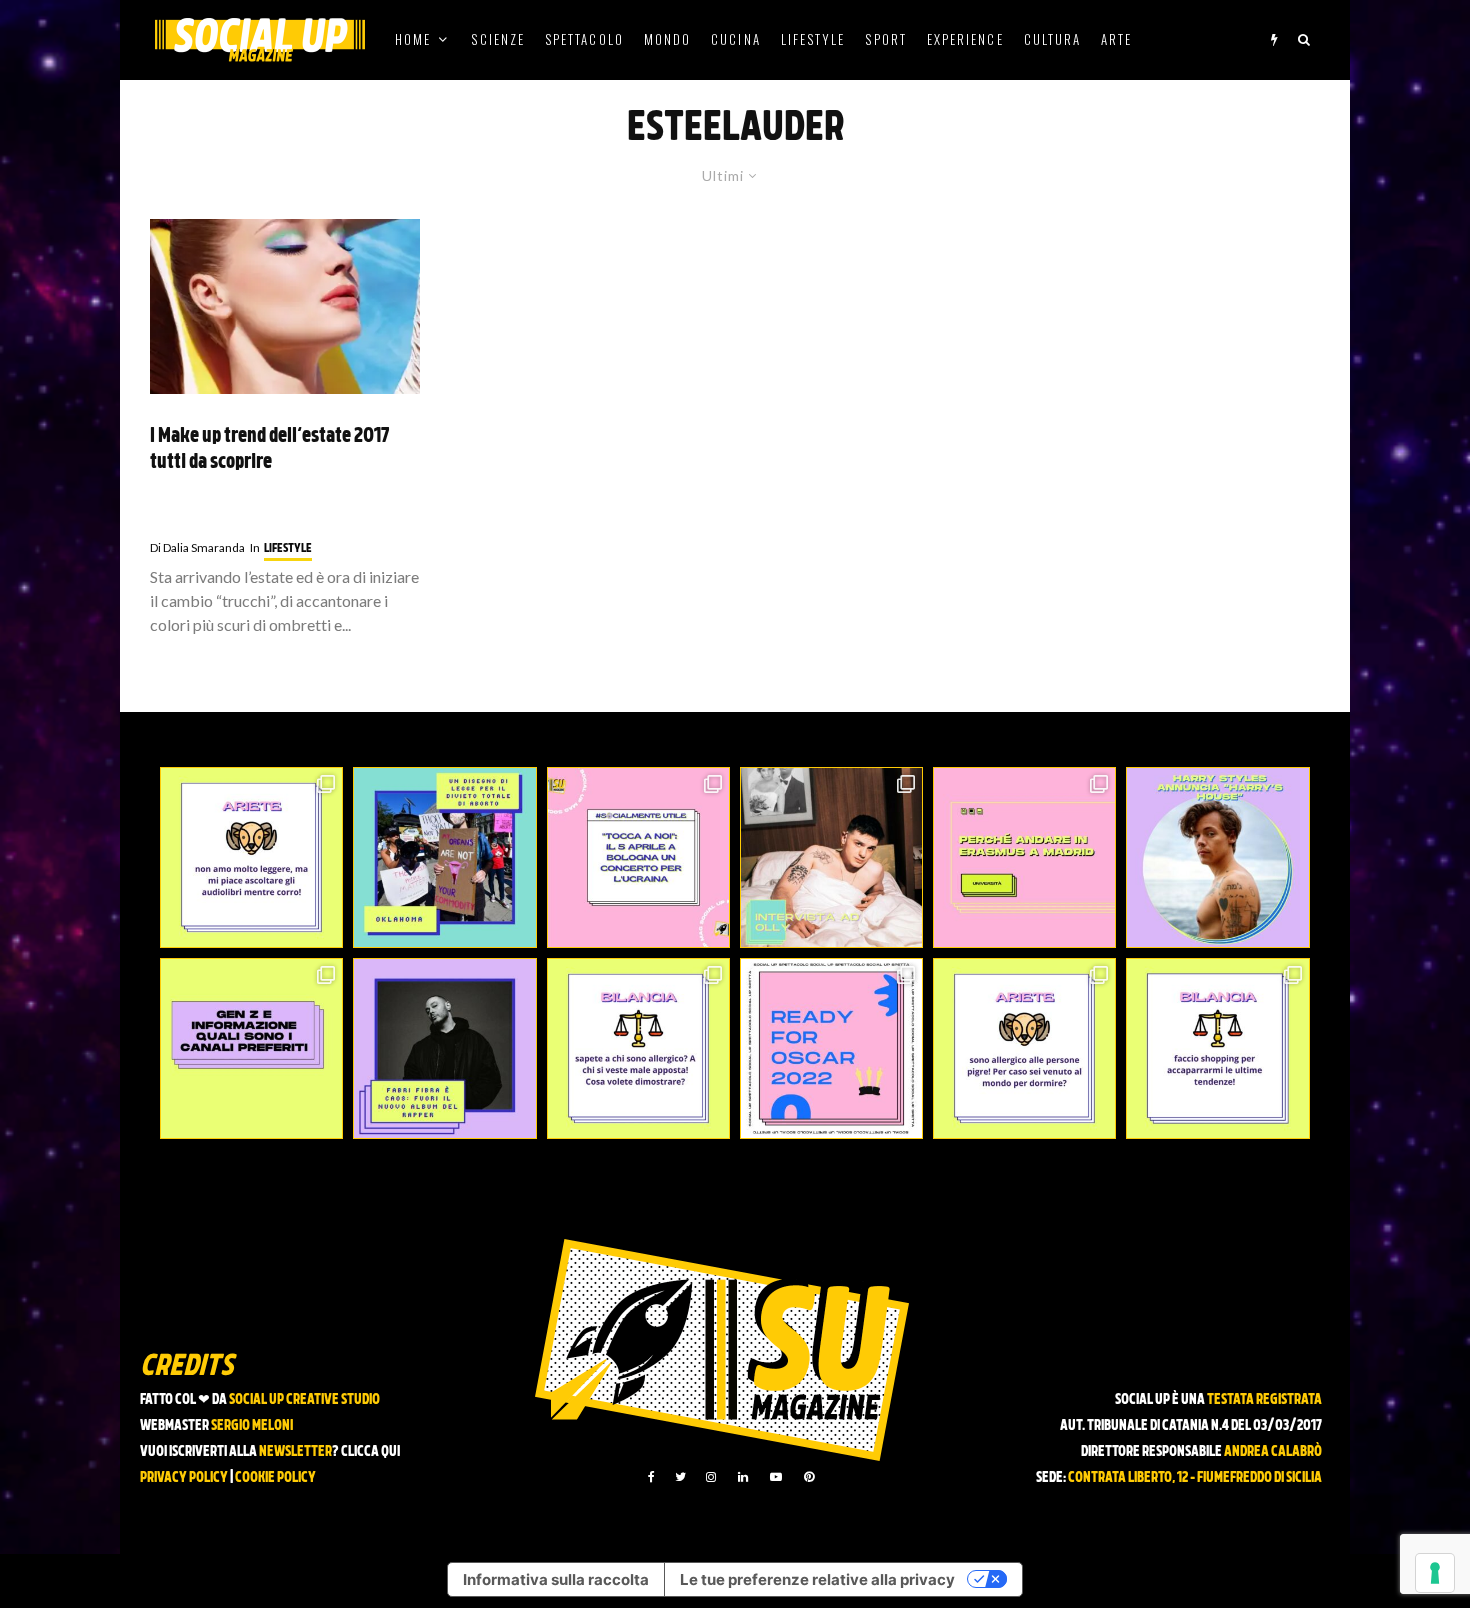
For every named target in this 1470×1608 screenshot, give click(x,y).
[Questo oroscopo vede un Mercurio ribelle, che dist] (251, 857)
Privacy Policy (184, 1478)
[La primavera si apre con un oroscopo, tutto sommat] (638, 1048)
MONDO (667, 39)
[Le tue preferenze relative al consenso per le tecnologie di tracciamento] (1435, 1573)
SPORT (885, 39)
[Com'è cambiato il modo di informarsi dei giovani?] (251, 1048)
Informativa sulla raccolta (556, 1579)
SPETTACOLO (584, 39)
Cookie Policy (275, 1478)
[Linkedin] (743, 1477)
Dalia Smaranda (197, 547)
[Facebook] (651, 1477)
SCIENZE (498, 39)
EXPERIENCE (965, 39)
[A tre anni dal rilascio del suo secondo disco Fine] (1217, 857)
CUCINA (735, 39)
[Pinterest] (809, 1477)
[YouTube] (776, 1477)
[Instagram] (711, 1477)
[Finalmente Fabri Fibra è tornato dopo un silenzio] (444, 1048)
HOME (413, 39)
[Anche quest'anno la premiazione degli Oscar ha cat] (831, 1048)
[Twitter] (680, 1477)
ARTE (1116, 39)
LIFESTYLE (813, 39)
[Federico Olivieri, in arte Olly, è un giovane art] (831, 857)
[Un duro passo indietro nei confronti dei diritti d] (444, 857)
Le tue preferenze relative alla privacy (817, 1579)
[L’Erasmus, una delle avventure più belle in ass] (1024, 857)
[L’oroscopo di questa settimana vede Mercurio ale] (1217, 1048)
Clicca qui (370, 1452)
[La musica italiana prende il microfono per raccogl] (638, 857)
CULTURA (1053, 39)
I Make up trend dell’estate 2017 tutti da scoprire (269, 450)
